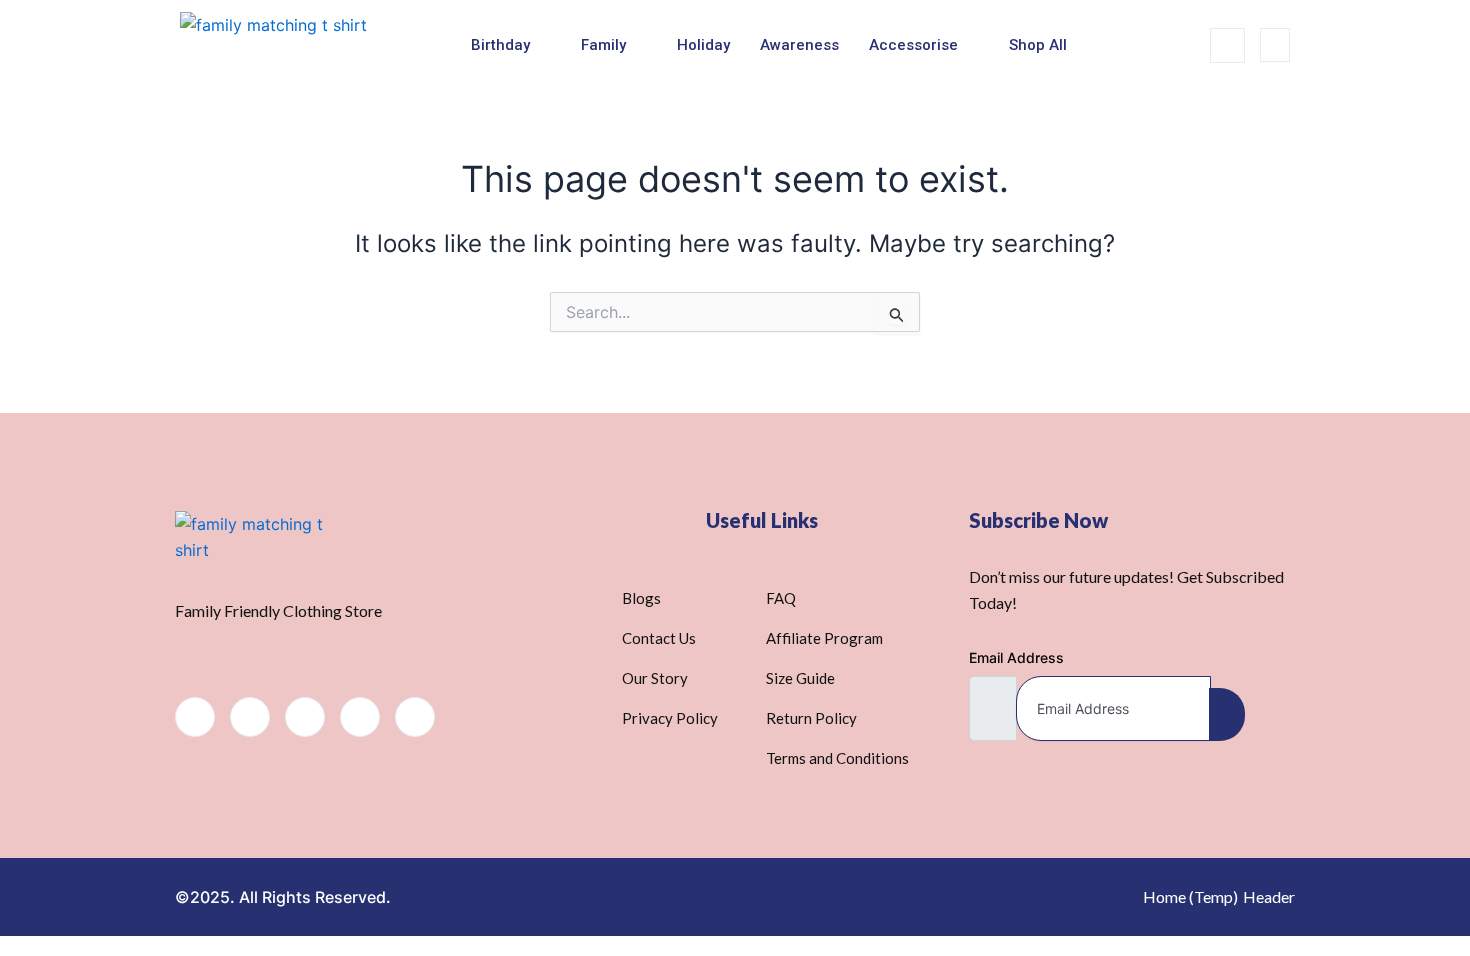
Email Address (1016, 657)
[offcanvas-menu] (1275, 45)
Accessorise (913, 45)
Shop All (1038, 45)
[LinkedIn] (305, 717)
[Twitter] (250, 717)
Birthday (500, 45)
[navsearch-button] (1227, 45)
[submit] (1227, 714)
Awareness (799, 45)
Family (603, 45)
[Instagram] (415, 717)
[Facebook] (195, 717)
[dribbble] (360, 717)
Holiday (703, 45)
